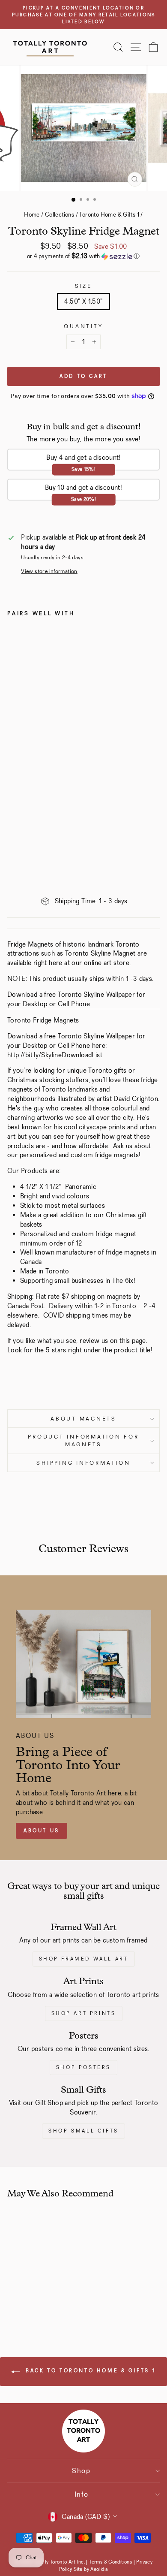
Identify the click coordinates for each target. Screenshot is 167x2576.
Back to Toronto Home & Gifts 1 (90, 2371)
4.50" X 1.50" (83, 301)
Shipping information (83, 1463)
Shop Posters (83, 2067)
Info (82, 2494)
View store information (49, 571)
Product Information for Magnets (83, 1440)
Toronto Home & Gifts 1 (109, 214)
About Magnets (83, 1419)
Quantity (83, 326)
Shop (81, 2471)
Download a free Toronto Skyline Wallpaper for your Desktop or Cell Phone (76, 999)
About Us (42, 1831)
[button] (83, 256)
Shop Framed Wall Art (84, 1959)
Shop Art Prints (84, 2013)
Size (83, 286)
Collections (60, 214)
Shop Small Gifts (83, 2131)
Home (32, 214)
